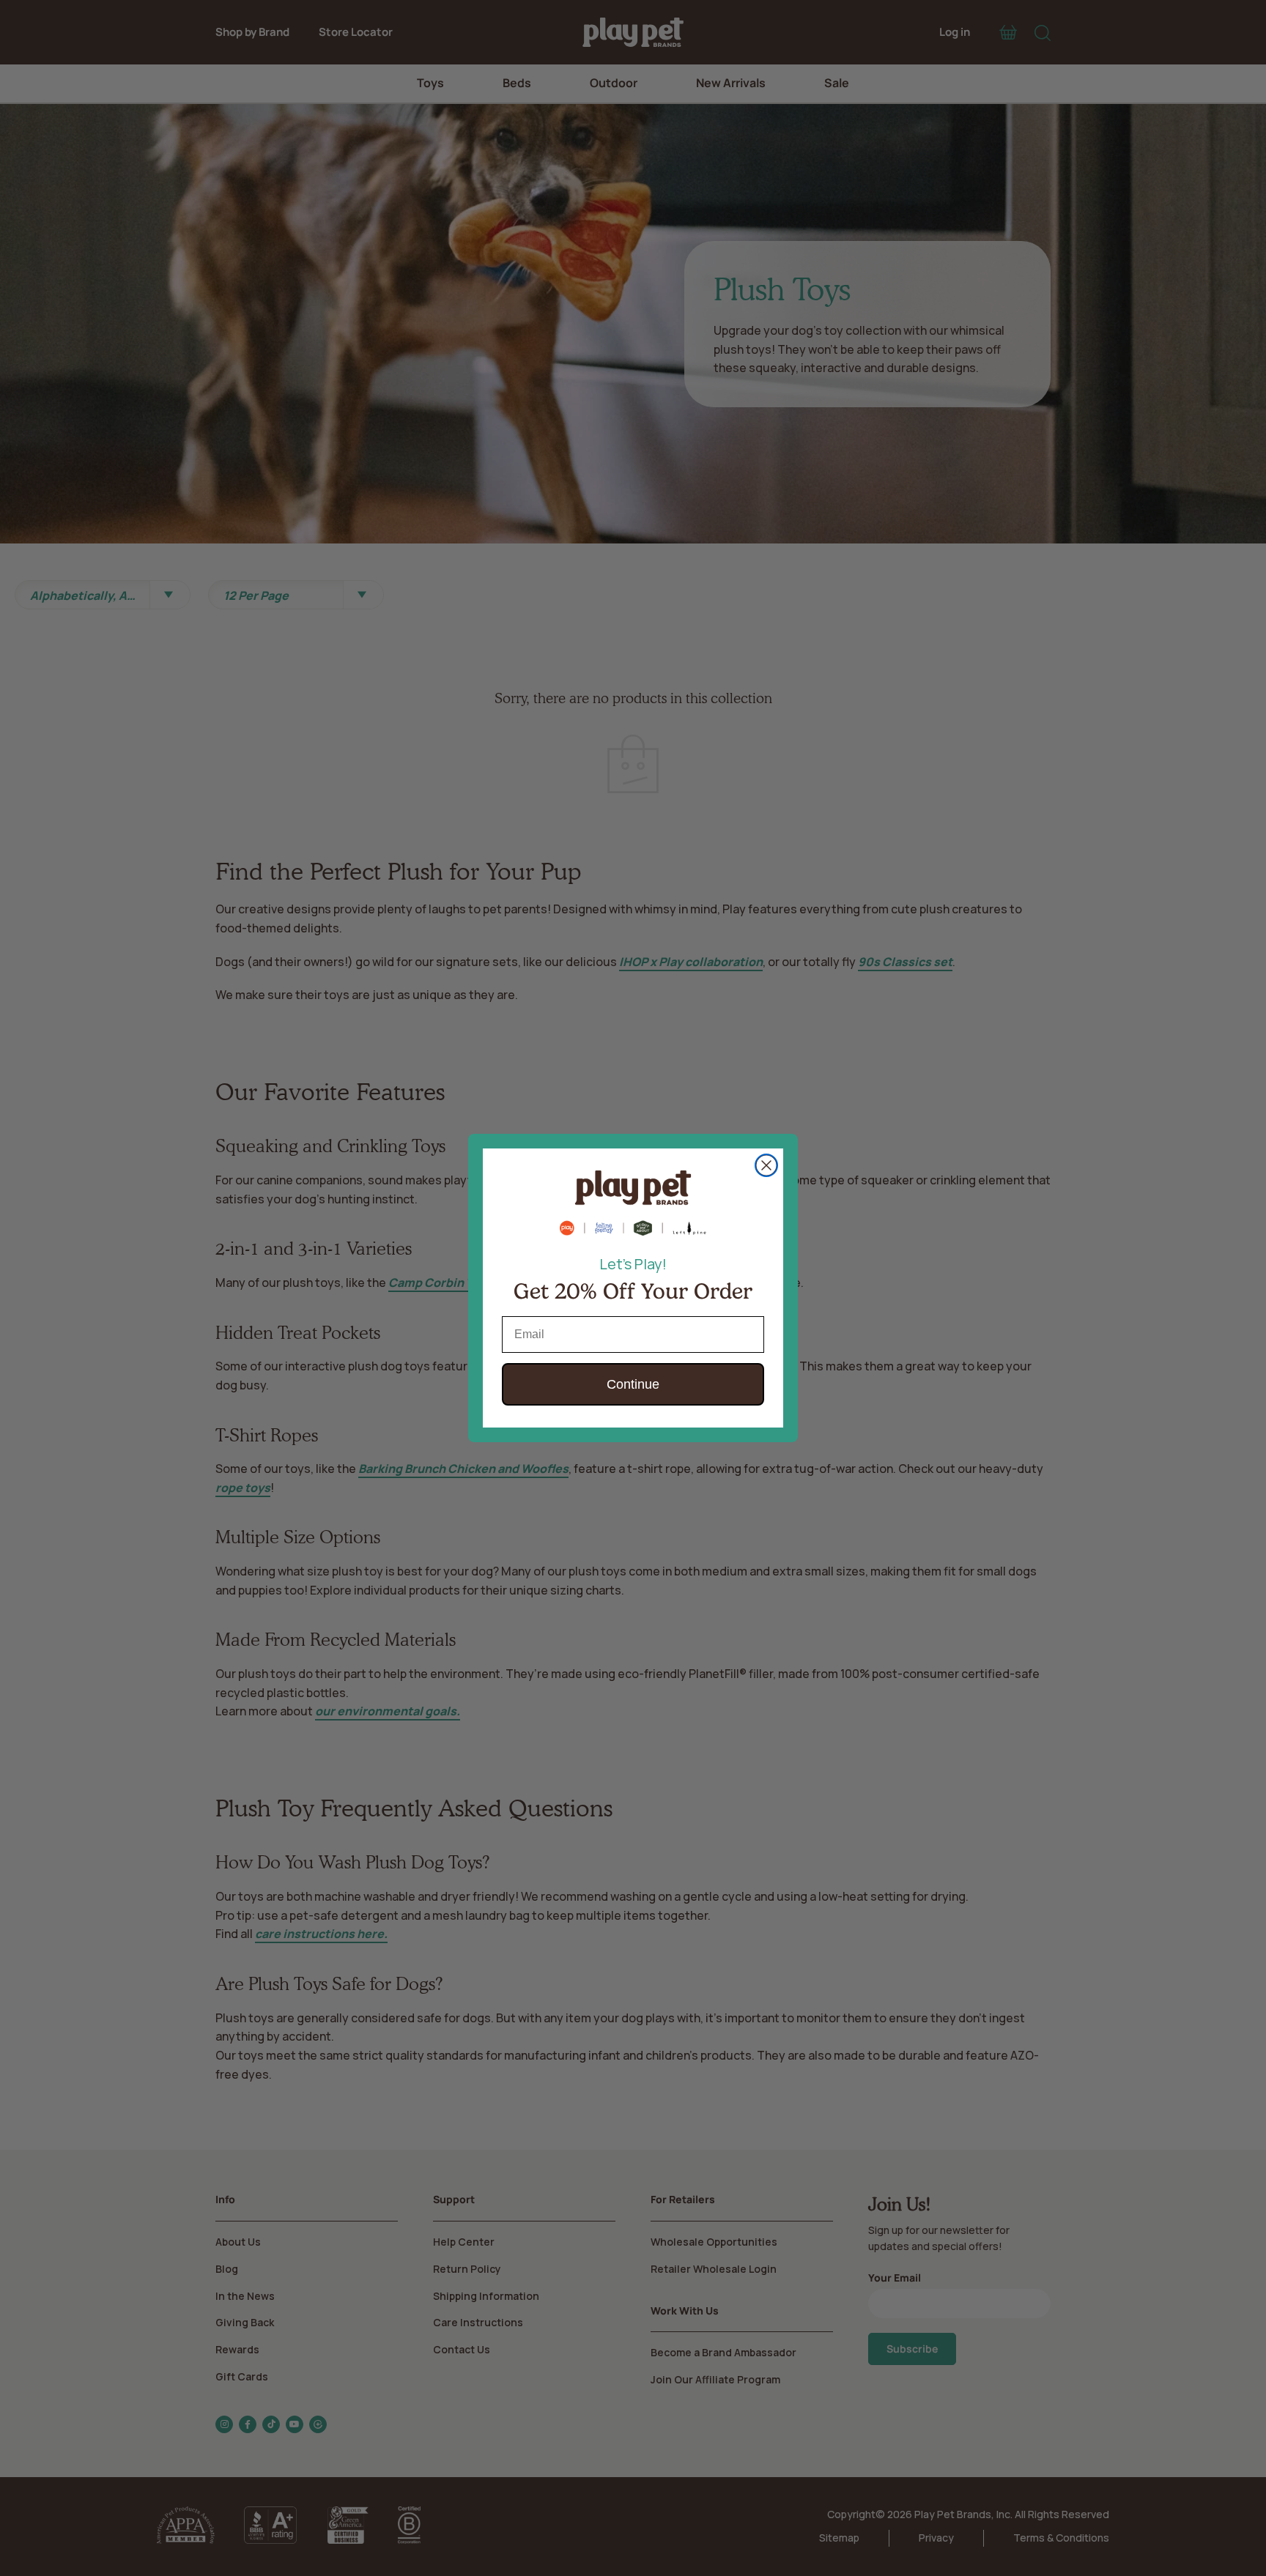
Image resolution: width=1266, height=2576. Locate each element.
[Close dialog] (766, 1165)
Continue (633, 1384)
